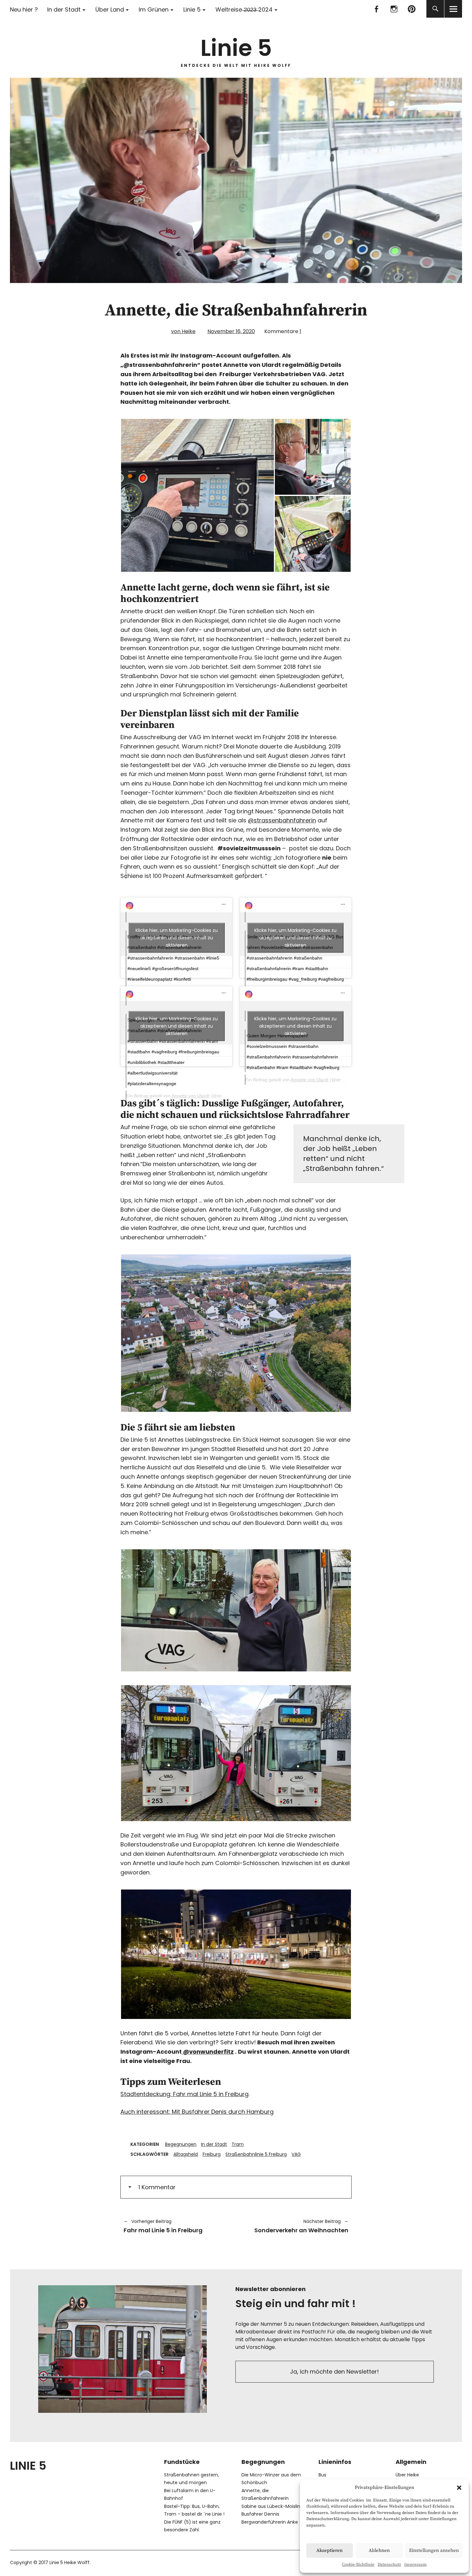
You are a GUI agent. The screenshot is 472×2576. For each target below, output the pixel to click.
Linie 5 (192, 9)
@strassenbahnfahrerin (282, 820)
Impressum (415, 2564)
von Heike (183, 331)
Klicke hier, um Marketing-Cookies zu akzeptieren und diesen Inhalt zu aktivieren (177, 937)
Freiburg (212, 2154)
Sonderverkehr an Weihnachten (295, 2226)
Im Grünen (154, 9)
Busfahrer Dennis (260, 2514)
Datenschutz (389, 2564)
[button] (459, 2488)
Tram (238, 2144)
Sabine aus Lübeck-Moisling (272, 2506)
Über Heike (407, 2475)
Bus (322, 2475)
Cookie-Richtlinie (358, 2564)
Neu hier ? (24, 9)
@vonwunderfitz (208, 2052)
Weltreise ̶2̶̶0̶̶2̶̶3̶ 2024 (244, 9)
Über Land (110, 9)
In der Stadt (64, 9)
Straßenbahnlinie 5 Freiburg (256, 2154)
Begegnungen (181, 2144)
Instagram (394, 9)
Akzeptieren (329, 2550)
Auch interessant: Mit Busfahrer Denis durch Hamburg (197, 2112)
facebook (376, 9)
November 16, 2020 (231, 331)
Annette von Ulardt (190, 1096)
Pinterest (411, 9)
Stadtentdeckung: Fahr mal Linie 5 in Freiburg (184, 2094)
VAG (296, 2154)
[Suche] (435, 9)
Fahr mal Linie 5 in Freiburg (163, 2226)
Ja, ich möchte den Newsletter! (334, 2372)
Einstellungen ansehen (434, 2550)
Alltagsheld (186, 2154)
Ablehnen (379, 2550)
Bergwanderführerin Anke (270, 2522)
